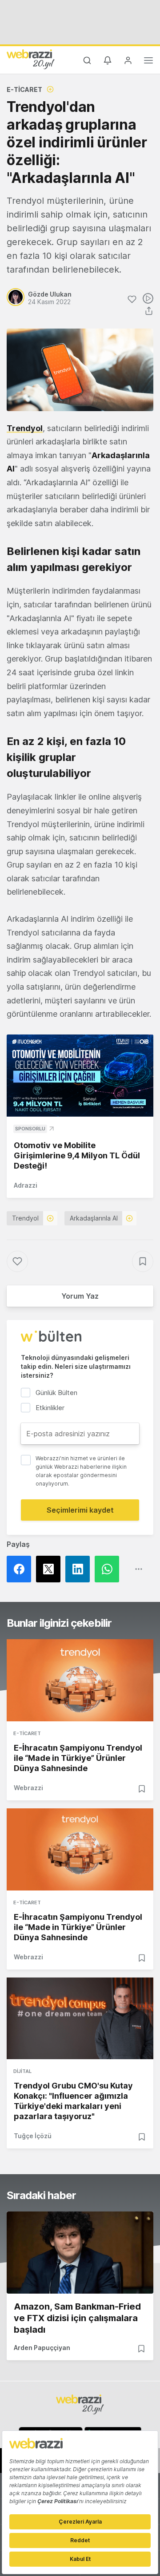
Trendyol (25, 428)
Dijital (22, 2071)
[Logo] (31, 59)
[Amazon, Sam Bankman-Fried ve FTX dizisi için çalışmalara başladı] (80, 2253)
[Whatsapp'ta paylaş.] (109, 1569)
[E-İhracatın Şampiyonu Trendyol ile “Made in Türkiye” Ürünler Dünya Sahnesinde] (80, 1680)
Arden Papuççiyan (42, 2348)
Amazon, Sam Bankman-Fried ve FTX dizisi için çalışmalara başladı (77, 2318)
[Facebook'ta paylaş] (21, 1569)
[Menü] (148, 62)
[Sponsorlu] (80, 1076)
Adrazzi (26, 1185)
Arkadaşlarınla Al (94, 1218)
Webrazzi (28, 1788)
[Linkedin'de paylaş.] (80, 1569)
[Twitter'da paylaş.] (51, 1569)
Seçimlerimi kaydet (80, 1510)
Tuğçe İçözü (33, 2136)
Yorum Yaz (80, 1296)
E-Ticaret (24, 89)
